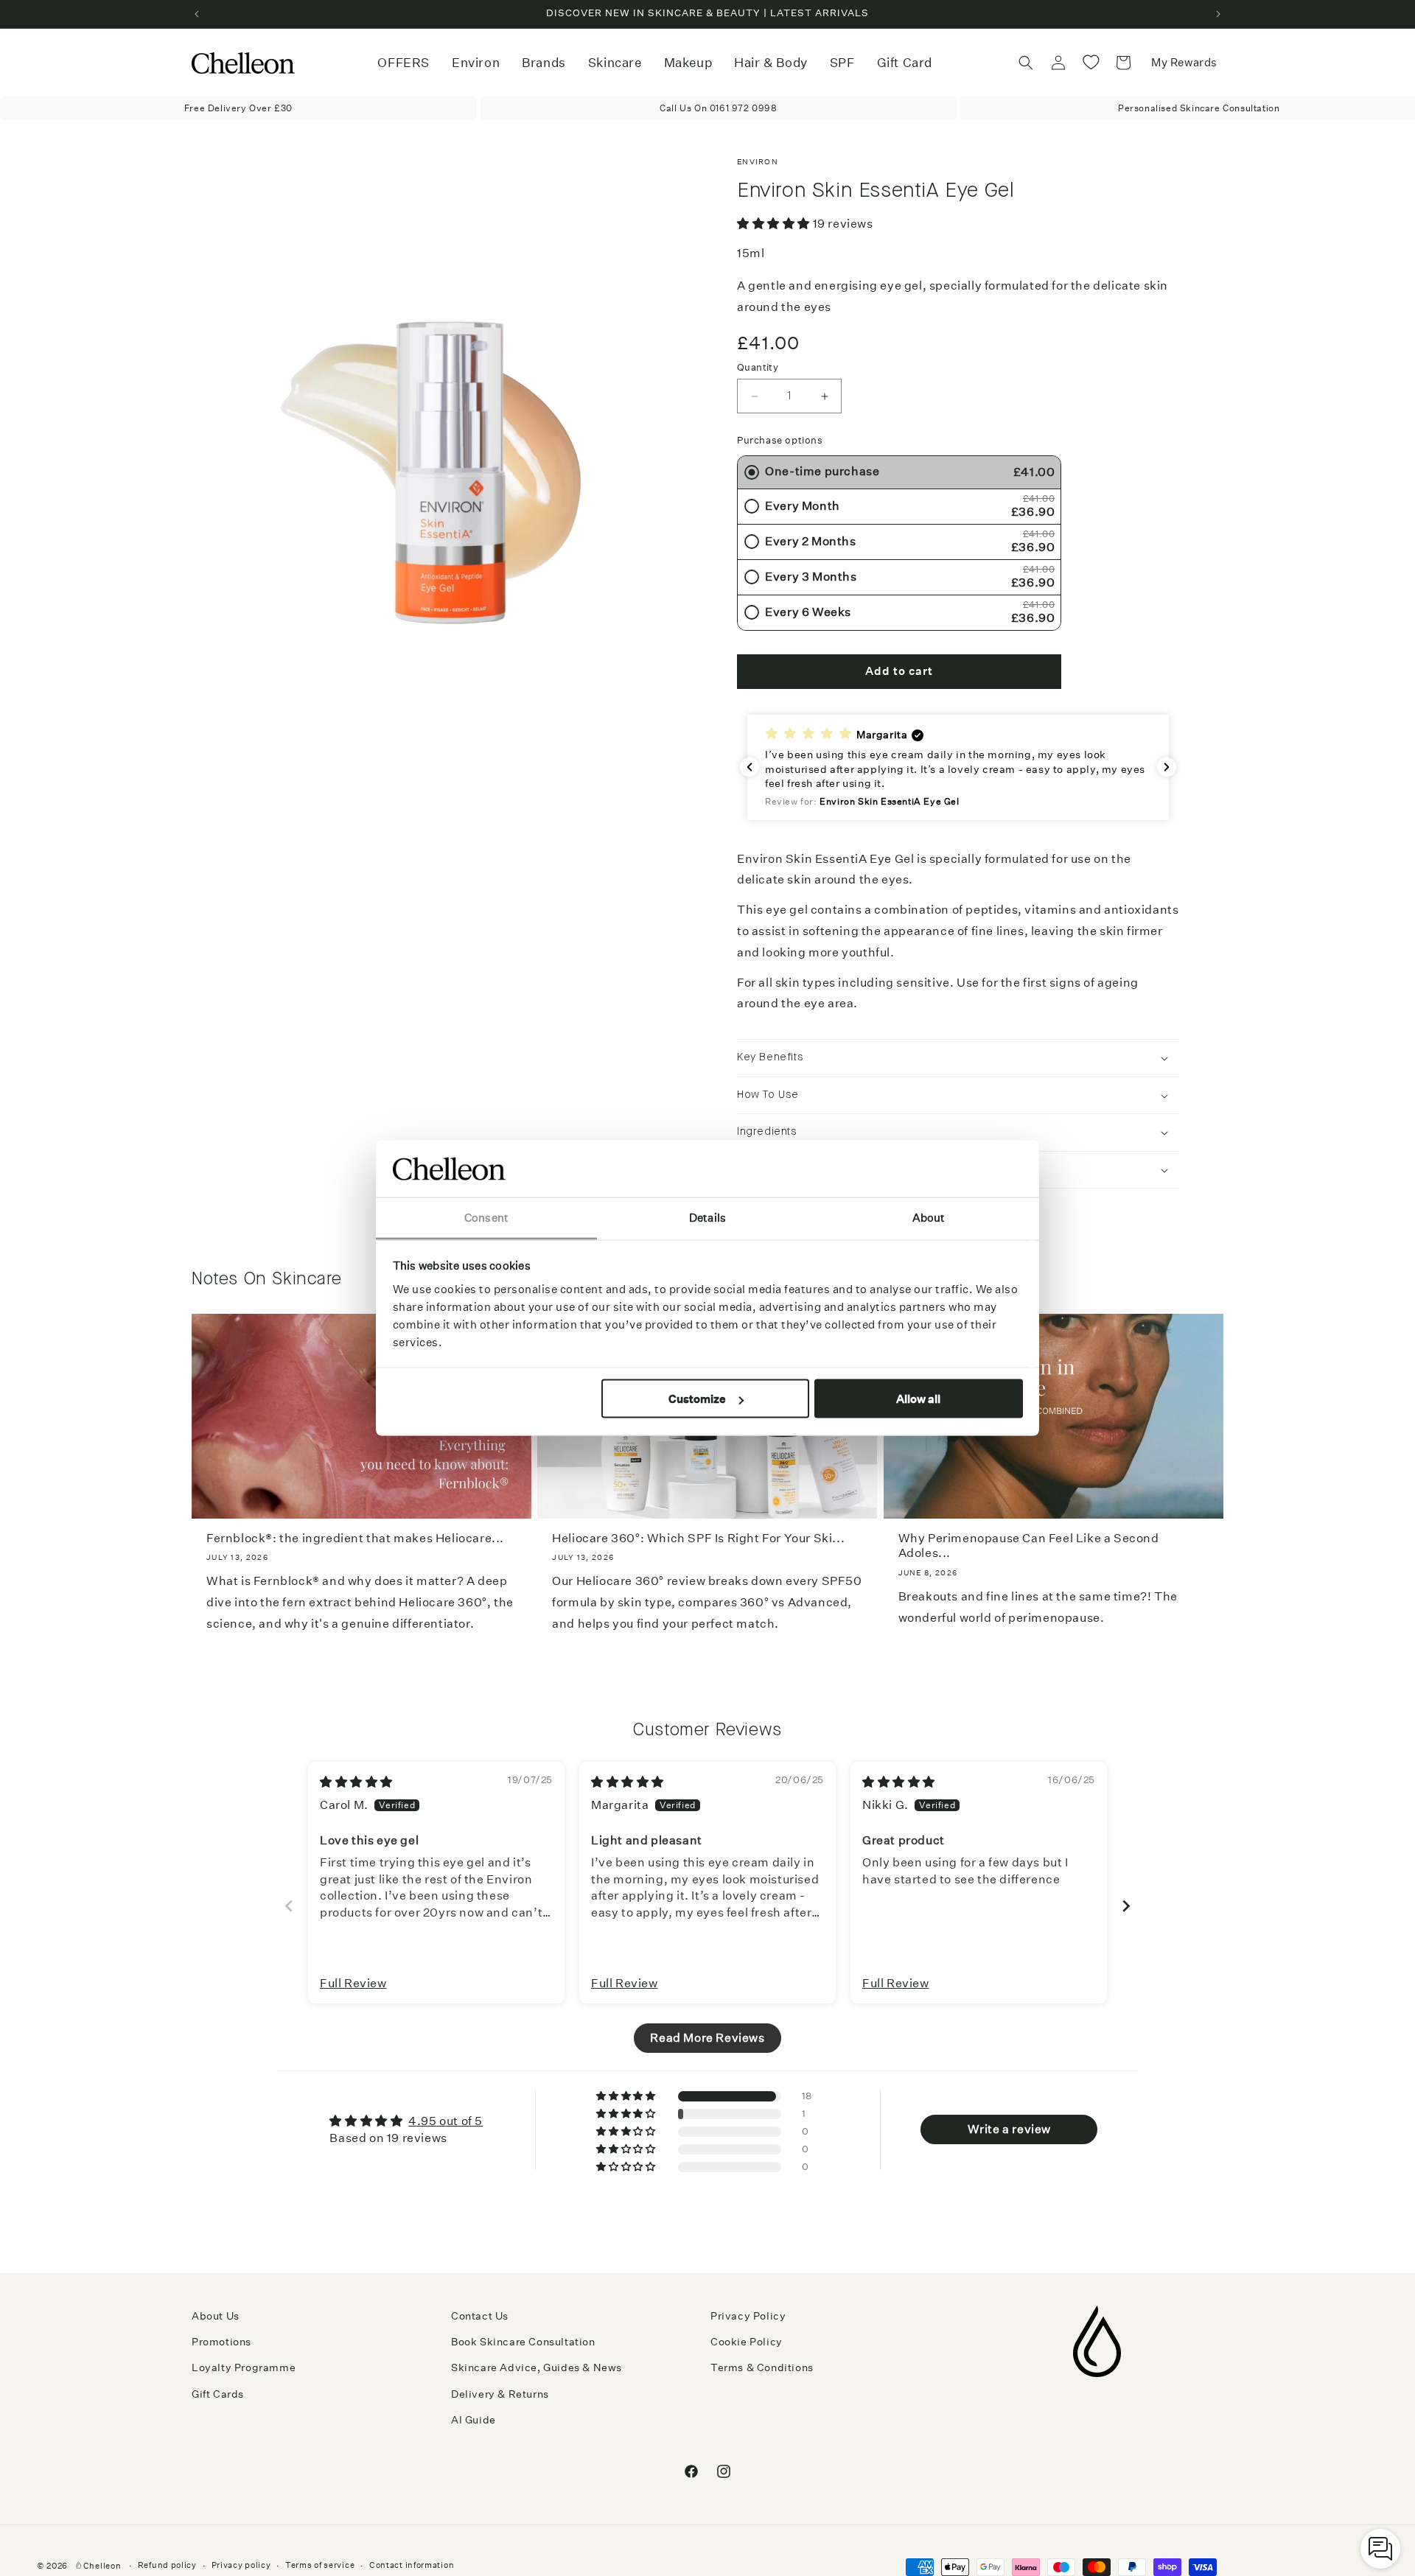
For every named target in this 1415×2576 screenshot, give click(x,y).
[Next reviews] (1167, 767)
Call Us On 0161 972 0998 (718, 108)
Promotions (221, 2342)
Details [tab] (707, 1217)
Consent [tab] (486, 1217)
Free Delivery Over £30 (238, 108)
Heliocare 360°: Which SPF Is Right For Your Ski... (698, 1538)
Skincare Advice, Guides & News (537, 2367)
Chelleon (102, 2566)
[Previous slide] (289, 1906)
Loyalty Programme (244, 2367)
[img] (356, 1782)
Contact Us (480, 2316)
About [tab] (929, 1217)
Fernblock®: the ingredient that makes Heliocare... (355, 1538)
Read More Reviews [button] (707, 2038)
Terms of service (320, 2565)
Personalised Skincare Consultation (1199, 108)
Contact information (412, 2565)
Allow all (918, 1399)
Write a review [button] (1009, 2129)
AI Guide (474, 2420)
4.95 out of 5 (446, 2121)
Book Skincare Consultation (523, 2342)
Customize (697, 1399)
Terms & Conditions (762, 2367)
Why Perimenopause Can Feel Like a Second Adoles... (1029, 1546)
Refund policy (167, 2565)
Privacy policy (241, 2565)
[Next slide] (1126, 1906)
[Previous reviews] (750, 767)
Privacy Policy (748, 2316)
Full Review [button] (353, 1983)
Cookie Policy (747, 2342)
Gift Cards (218, 2394)
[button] (476, 63)
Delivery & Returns (500, 2394)
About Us (216, 2316)
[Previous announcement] (197, 14)
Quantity (758, 367)
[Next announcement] (1218, 14)
